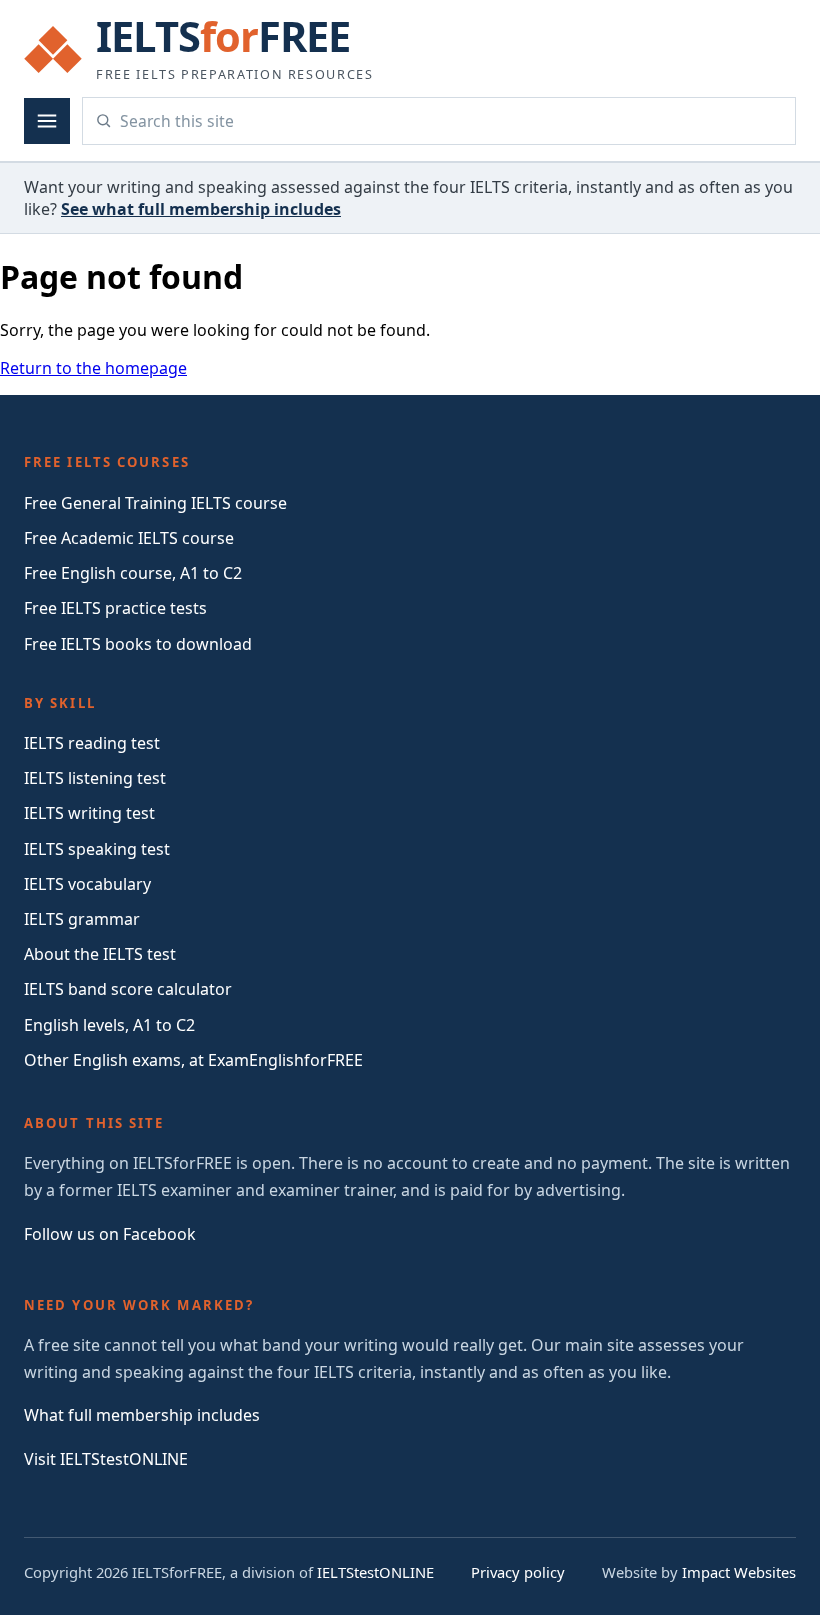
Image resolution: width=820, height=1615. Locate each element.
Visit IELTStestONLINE (106, 1459)
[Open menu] (47, 121)
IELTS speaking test (97, 849)
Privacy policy (518, 1572)
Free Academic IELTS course (129, 538)
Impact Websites (739, 1572)
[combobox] (451, 121)
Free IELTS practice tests (115, 608)
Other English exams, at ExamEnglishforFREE (193, 1060)
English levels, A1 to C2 (109, 1025)
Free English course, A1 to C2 (133, 573)
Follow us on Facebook (110, 1234)
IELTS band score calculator (128, 989)
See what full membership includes (201, 209)
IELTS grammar (82, 919)
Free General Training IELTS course (155, 503)
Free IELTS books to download (138, 644)
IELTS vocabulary (87, 884)
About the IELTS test (100, 954)
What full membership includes (142, 1415)
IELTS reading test (92, 743)
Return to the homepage (93, 368)
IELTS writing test (89, 813)
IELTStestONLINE (375, 1572)
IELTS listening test (95, 778)
